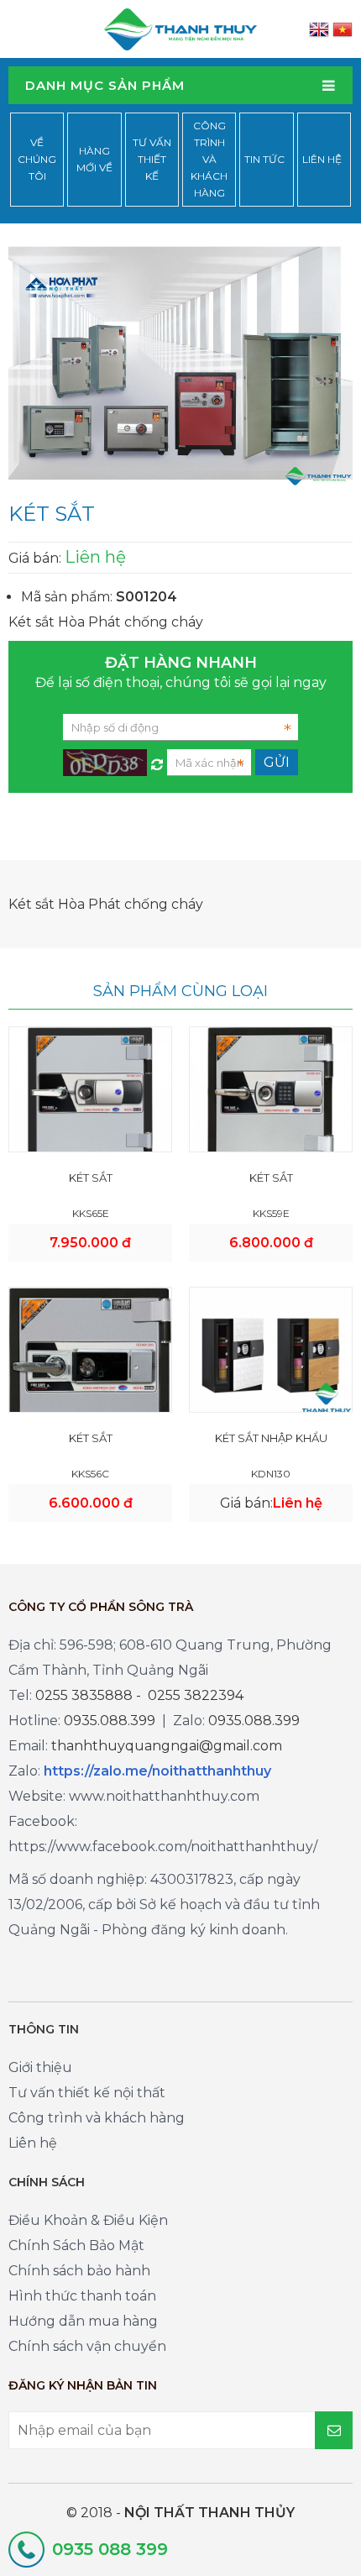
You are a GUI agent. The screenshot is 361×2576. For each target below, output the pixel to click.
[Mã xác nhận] (157, 760)
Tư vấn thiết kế (152, 159)
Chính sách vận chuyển (87, 2346)
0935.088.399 (110, 1721)
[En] (319, 29)
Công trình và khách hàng (209, 159)
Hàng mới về (94, 159)
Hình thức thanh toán (82, 2296)
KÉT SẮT (91, 1178)
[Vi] (343, 29)
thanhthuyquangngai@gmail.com (167, 1746)
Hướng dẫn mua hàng (83, 2321)
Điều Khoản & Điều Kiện (88, 2220)
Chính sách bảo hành (79, 2271)
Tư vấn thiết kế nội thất (87, 2093)
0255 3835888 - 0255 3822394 (139, 1695)
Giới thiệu (40, 2067)
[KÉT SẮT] (90, 1107)
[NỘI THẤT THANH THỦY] (180, 28)
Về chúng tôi (37, 159)
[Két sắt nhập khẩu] (271, 1349)
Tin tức (264, 159)
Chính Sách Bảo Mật (76, 2245)
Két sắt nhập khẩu (271, 1438)
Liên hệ (322, 159)
